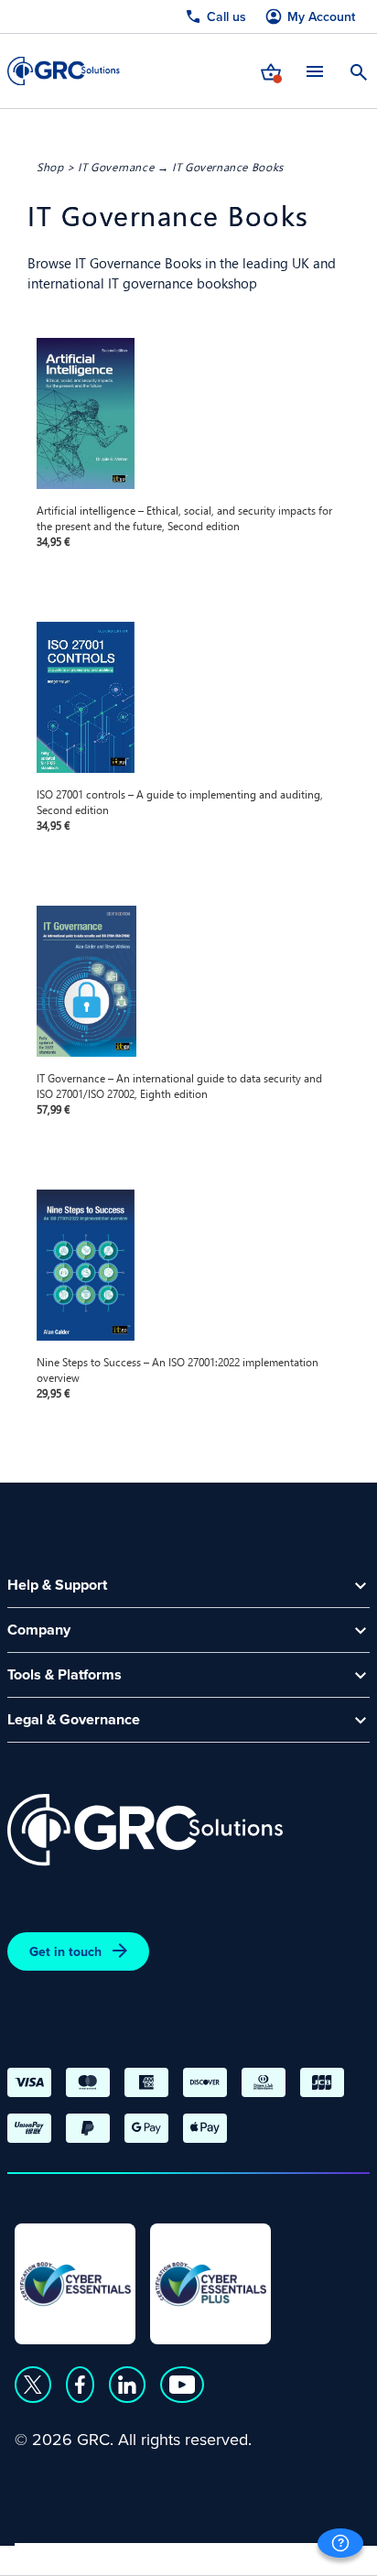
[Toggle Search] (359, 71)
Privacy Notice (64, 2554)
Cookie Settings (304, 2554)
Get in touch (65, 1951)
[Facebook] (80, 2385)
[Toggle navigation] (315, 71)
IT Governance (116, 167)
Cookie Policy (182, 2554)
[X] (33, 2385)
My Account (321, 17)
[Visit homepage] (64, 71)
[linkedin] (127, 2385)
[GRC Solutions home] (145, 1830)
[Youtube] (182, 2385)
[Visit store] (271, 71)
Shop (50, 167)
